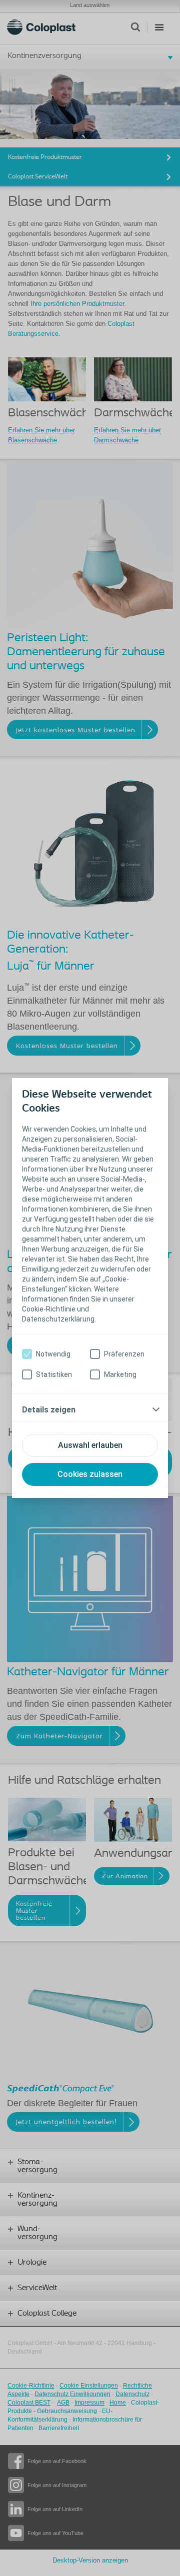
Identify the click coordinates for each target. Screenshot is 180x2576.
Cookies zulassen (90, 1474)
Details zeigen (49, 1410)
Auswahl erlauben (90, 1445)
